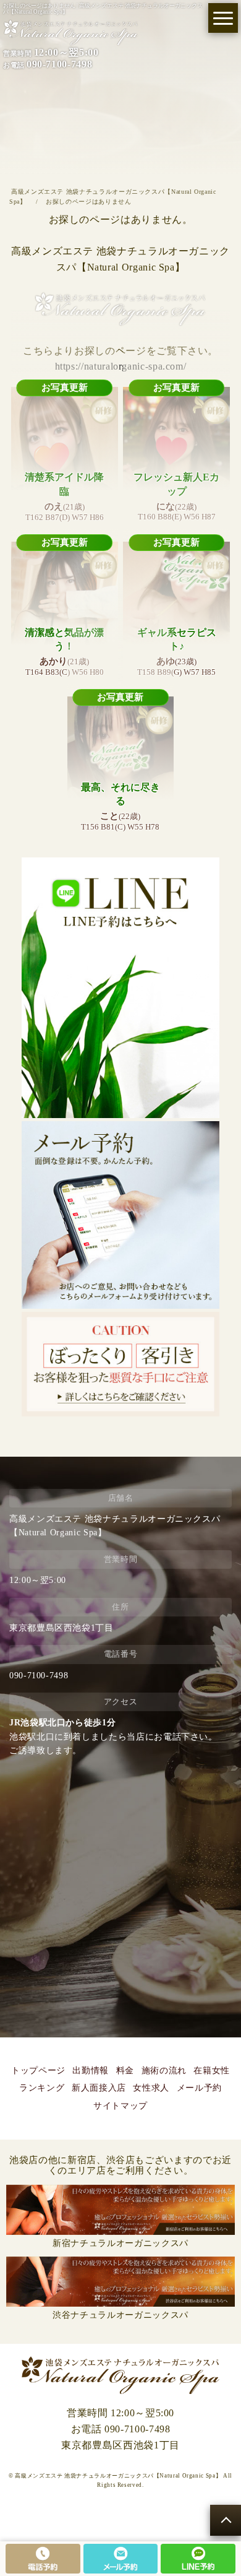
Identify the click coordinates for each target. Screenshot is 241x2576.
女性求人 (151, 2088)
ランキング (42, 2088)
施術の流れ (164, 2071)
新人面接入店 (99, 2088)
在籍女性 (212, 2071)
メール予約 (199, 2088)
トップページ (38, 2071)
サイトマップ (120, 2106)
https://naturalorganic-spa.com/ (121, 366)
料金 (125, 2071)
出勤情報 (91, 2071)
